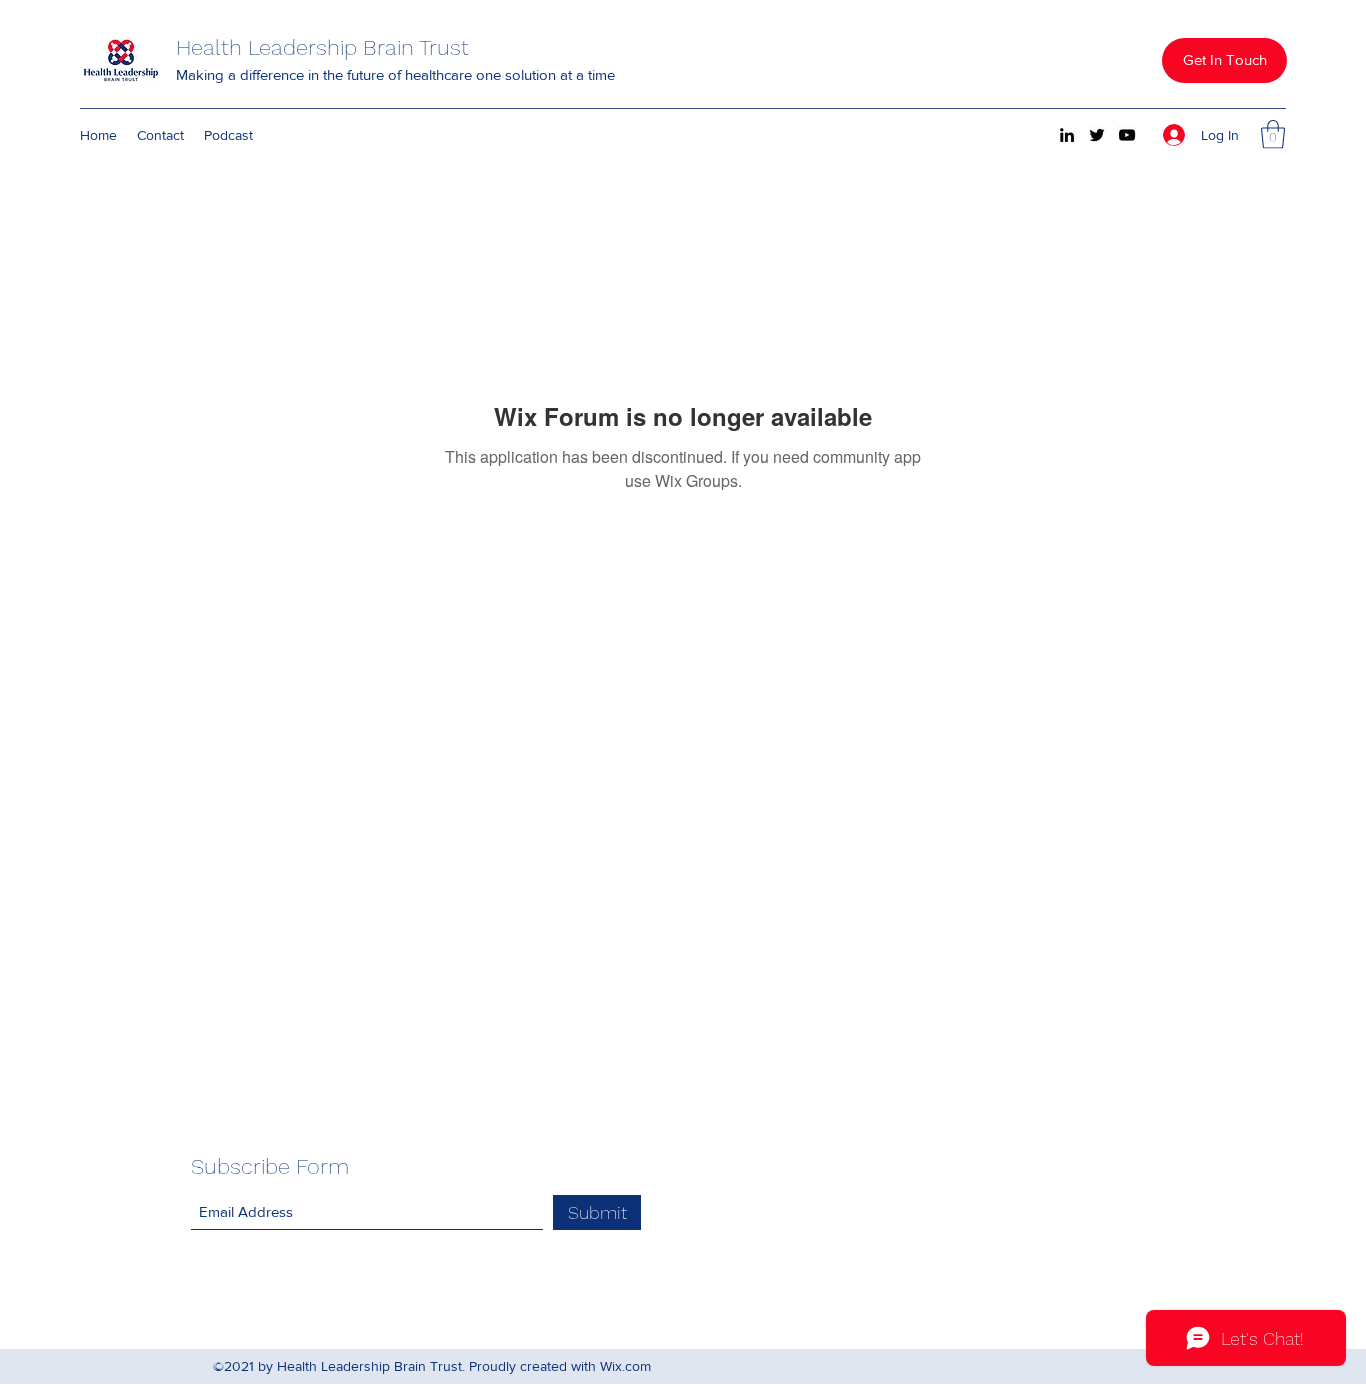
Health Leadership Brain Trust (322, 47)
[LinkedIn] (1067, 135)
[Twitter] (1097, 135)
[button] (1224, 60)
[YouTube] (1127, 135)
